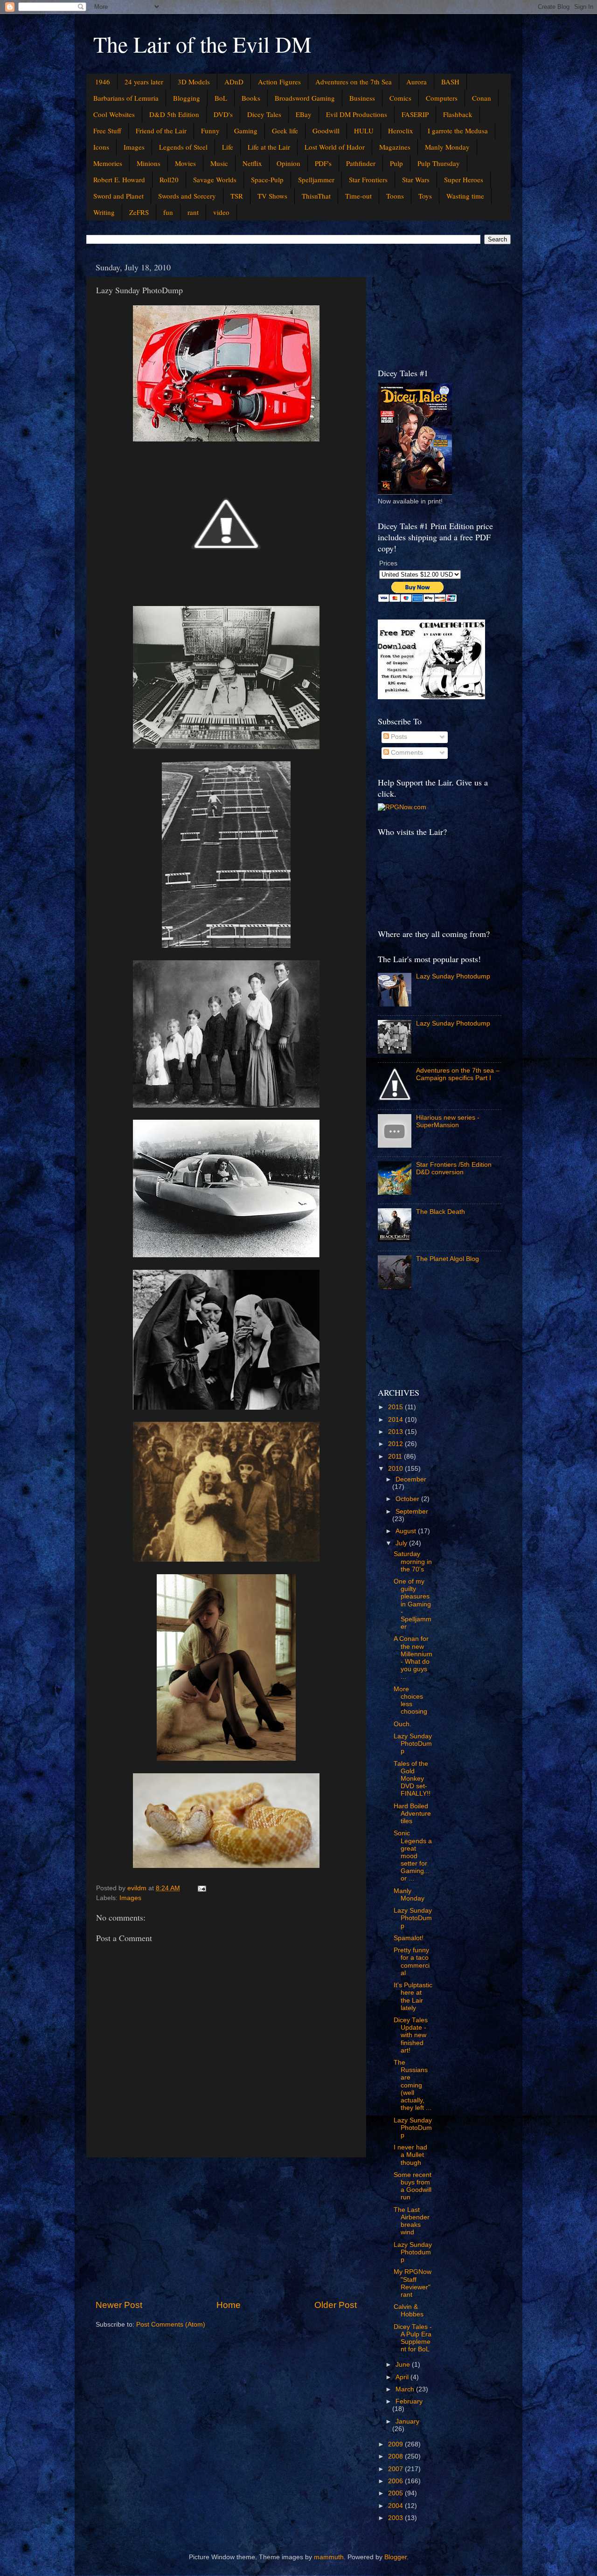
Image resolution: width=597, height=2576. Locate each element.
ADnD (234, 82)
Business (362, 98)
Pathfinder (361, 163)
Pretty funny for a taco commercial (412, 1962)
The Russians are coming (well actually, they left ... (413, 2085)
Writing (104, 212)
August (407, 1531)
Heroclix (401, 131)
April (403, 2377)
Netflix (252, 163)
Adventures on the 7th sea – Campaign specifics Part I (458, 1074)
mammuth (329, 2557)
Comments (406, 753)
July (402, 1543)
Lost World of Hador (335, 147)
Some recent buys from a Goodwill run (413, 2186)
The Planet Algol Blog (448, 1259)
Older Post (336, 2305)
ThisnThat (316, 196)
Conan (482, 98)
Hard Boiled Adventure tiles (412, 1814)
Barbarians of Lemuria (126, 98)
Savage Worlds (215, 179)
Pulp (396, 163)
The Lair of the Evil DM (202, 44)
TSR (237, 196)
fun (168, 212)
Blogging (187, 98)
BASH (450, 82)
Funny (210, 131)
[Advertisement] (226, 2228)
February (409, 2401)
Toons (395, 196)
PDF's (323, 163)
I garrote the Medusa (458, 131)
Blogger (396, 2557)
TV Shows (272, 196)
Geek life (285, 131)
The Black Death (441, 1212)
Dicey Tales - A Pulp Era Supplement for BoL (413, 2338)
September (412, 1512)
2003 (396, 2518)
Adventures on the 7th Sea (354, 82)
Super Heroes (464, 179)
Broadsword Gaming (305, 98)
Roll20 (169, 179)
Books (251, 98)
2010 (396, 1469)
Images (134, 147)
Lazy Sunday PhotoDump (413, 1744)
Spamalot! (409, 1938)
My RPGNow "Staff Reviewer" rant (413, 2283)
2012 (396, 1444)
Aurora (417, 82)
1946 (103, 82)
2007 (396, 2469)
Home (229, 2305)
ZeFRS (139, 212)
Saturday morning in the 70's (413, 1561)
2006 (396, 2481)
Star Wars (416, 179)
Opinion (288, 163)
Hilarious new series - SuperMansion (448, 1121)
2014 (396, 1420)
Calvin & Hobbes (409, 2311)
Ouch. (403, 1724)
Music (219, 163)
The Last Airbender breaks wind (412, 2221)
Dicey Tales (264, 114)
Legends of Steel (183, 147)
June (404, 2365)
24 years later (144, 82)
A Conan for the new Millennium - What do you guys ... (413, 1658)
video (221, 212)
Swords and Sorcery (187, 196)
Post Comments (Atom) (171, 2325)
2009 (396, 2444)
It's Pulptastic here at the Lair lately (413, 1997)
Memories (108, 163)
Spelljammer (316, 179)
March (406, 2389)
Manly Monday (447, 147)
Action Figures (279, 82)
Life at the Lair (269, 147)
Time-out (358, 196)
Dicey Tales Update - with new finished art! (411, 2035)
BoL (221, 98)
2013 (396, 1432)
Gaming (246, 131)
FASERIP (415, 114)
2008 (396, 2456)
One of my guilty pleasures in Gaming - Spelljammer (413, 1604)
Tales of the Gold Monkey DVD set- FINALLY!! (412, 1779)
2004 (396, 2506)
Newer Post (119, 2305)
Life (228, 147)
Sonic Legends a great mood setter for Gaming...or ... (413, 1856)
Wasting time (465, 196)
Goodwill (326, 131)
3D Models (194, 82)
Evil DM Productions (357, 114)
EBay (304, 114)
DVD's (223, 114)
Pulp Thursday (439, 163)
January (407, 2421)
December (411, 1479)
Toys (425, 196)
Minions (149, 163)
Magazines (395, 147)
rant (193, 212)
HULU (364, 131)
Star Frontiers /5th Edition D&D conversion (454, 1168)
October (408, 1499)
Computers (442, 98)
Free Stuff (107, 131)
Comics (400, 98)
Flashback (458, 114)
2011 (396, 1457)
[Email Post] (201, 1888)
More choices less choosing (410, 1701)
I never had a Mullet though (410, 2155)
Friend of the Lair (161, 131)
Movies (185, 163)
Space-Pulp (267, 179)
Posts (398, 737)
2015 (396, 1407)
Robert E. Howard (119, 179)
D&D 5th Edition (174, 114)
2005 (396, 2493)
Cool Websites (114, 114)
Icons (101, 147)
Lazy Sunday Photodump (453, 976)
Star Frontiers (368, 179)
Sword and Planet (118, 196)
